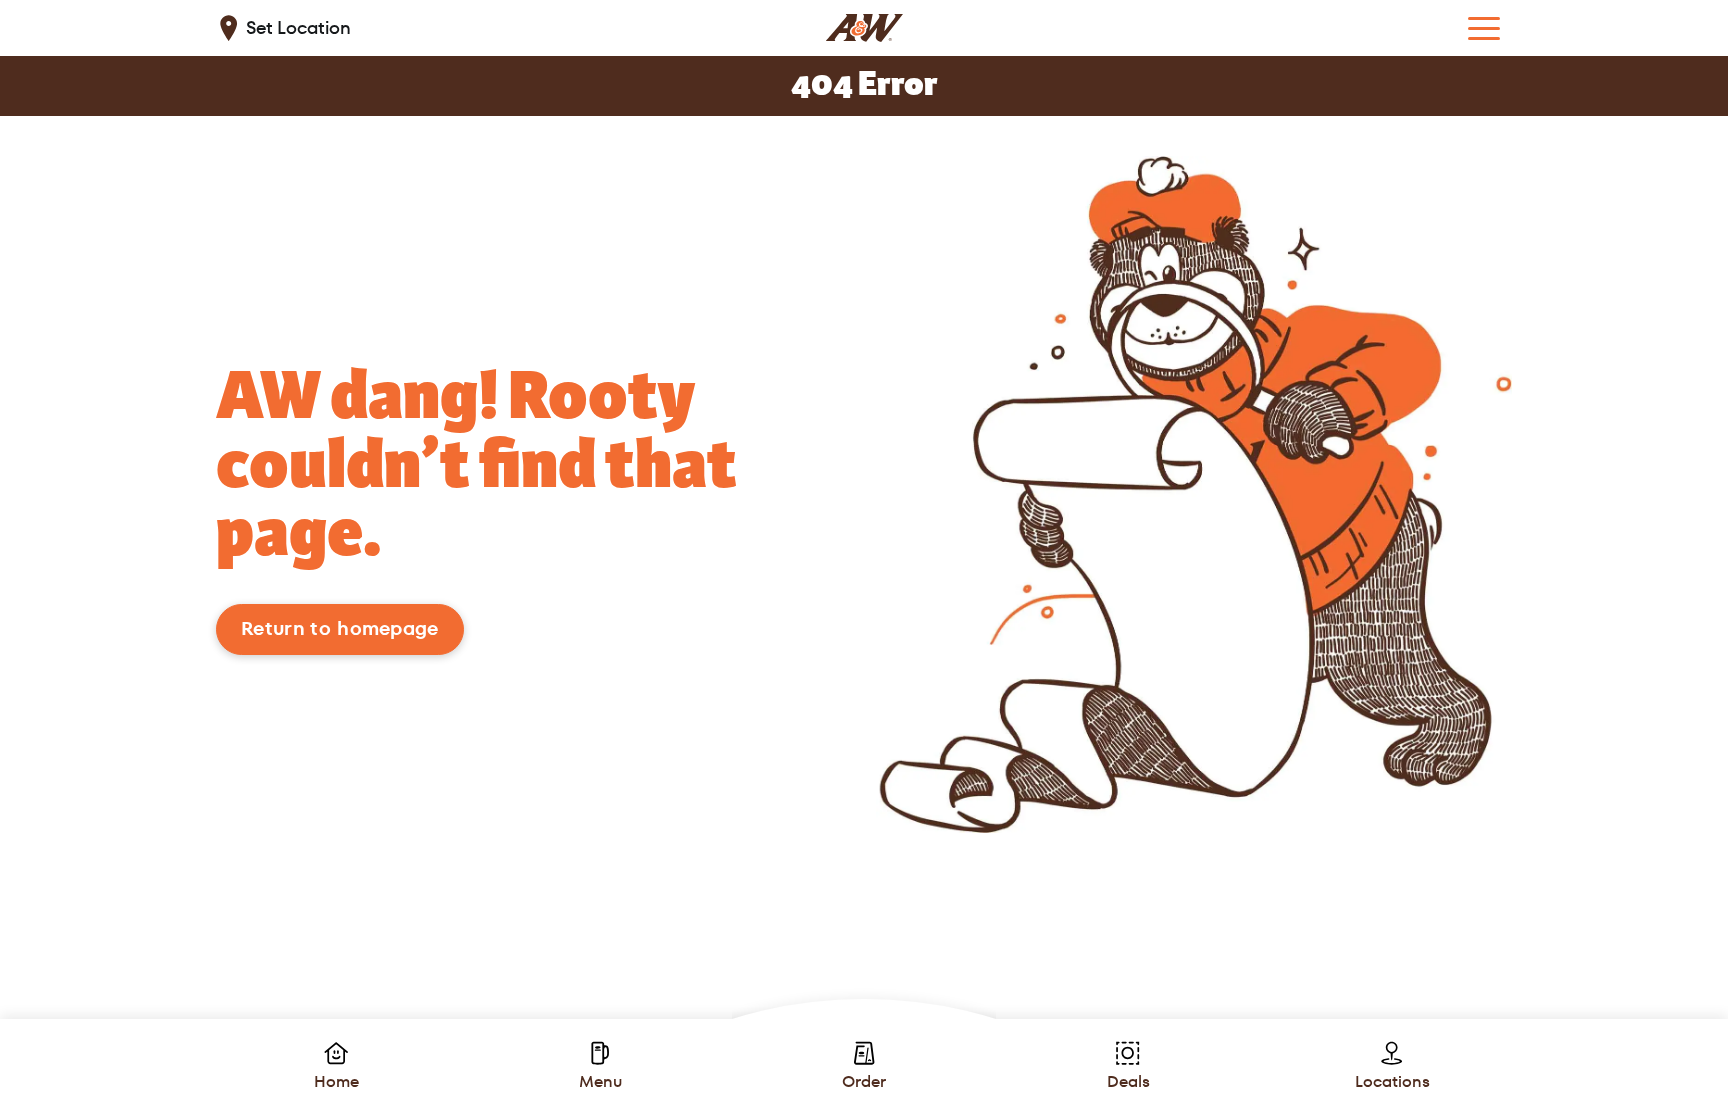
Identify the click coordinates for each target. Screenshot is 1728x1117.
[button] (1484, 28)
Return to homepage (340, 628)
